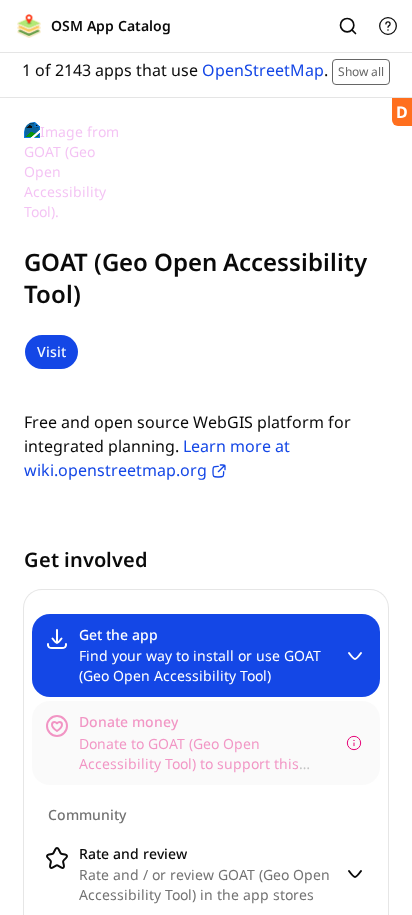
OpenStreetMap (263, 70)
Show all (361, 71)
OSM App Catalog (111, 25)
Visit (51, 351)
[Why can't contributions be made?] (354, 743)
